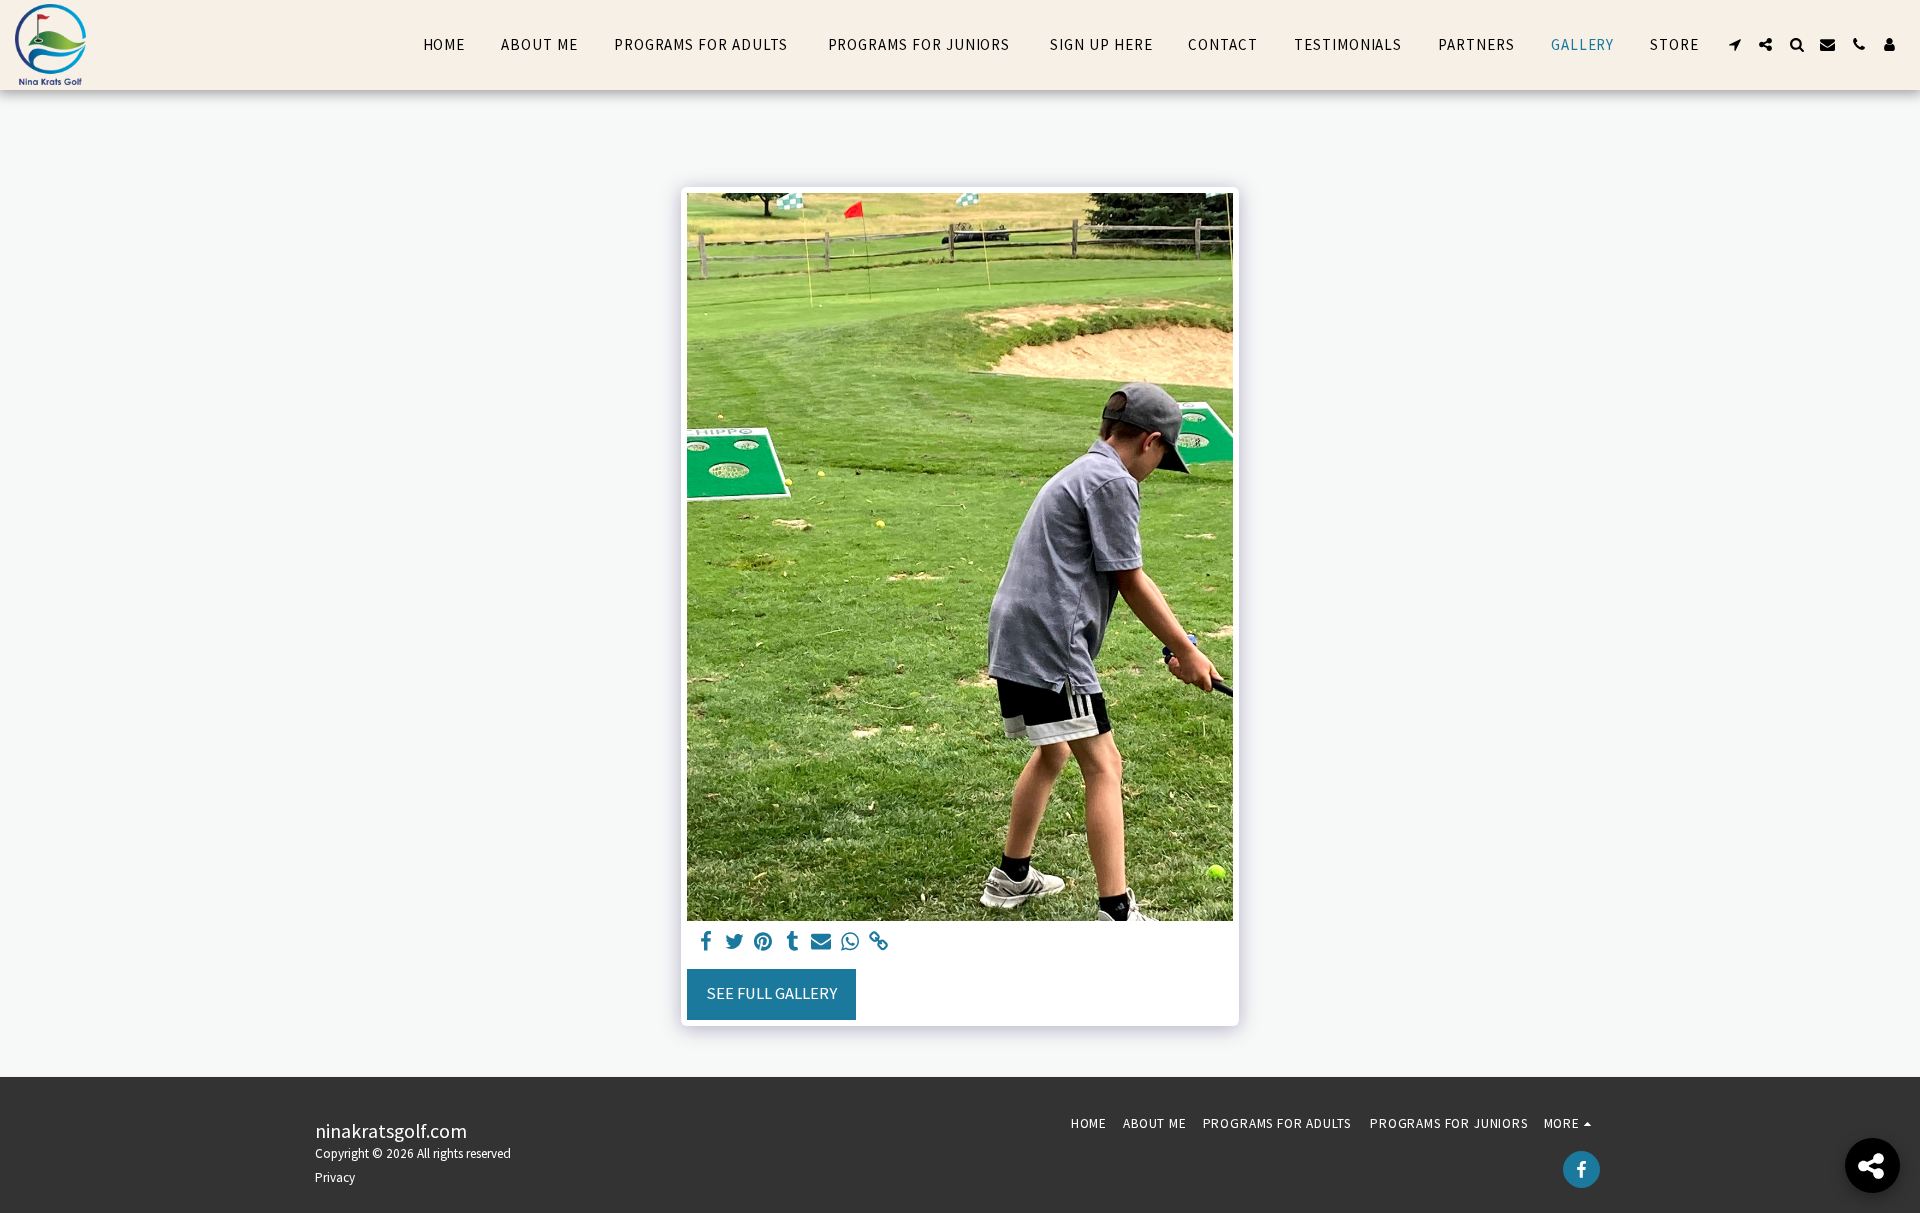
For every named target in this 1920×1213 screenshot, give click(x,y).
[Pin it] (763, 942)
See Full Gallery (771, 993)
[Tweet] (734, 942)
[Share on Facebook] (705, 942)
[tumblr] (792, 942)
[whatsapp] (850, 942)
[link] (879, 942)
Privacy (335, 1177)
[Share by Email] (821, 942)
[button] (1734, 44)
